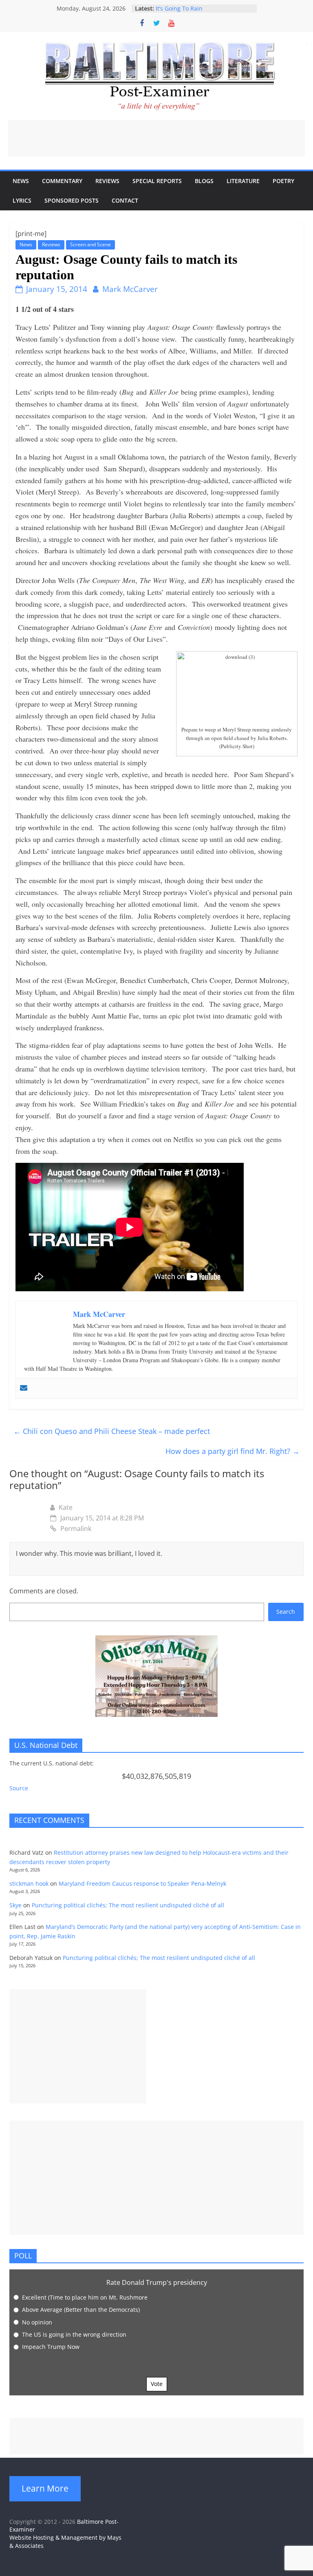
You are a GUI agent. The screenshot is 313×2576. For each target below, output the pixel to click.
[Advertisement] (156, 138)
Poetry (283, 181)
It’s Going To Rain (179, 8)
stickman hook (29, 1883)
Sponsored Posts (72, 200)
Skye (15, 1905)
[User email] (24, 1388)
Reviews (107, 181)
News (21, 181)
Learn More (45, 2488)
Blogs (204, 181)
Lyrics (22, 200)
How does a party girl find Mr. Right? (233, 1451)
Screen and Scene (90, 244)
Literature (243, 181)
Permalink (76, 1529)
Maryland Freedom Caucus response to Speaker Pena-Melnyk (142, 1883)
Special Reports (157, 181)
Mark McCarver (130, 289)
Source (19, 1788)
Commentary (62, 181)
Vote (157, 2384)
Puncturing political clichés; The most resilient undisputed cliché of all (128, 1905)
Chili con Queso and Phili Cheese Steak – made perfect (112, 1431)
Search (286, 1612)
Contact (125, 200)
